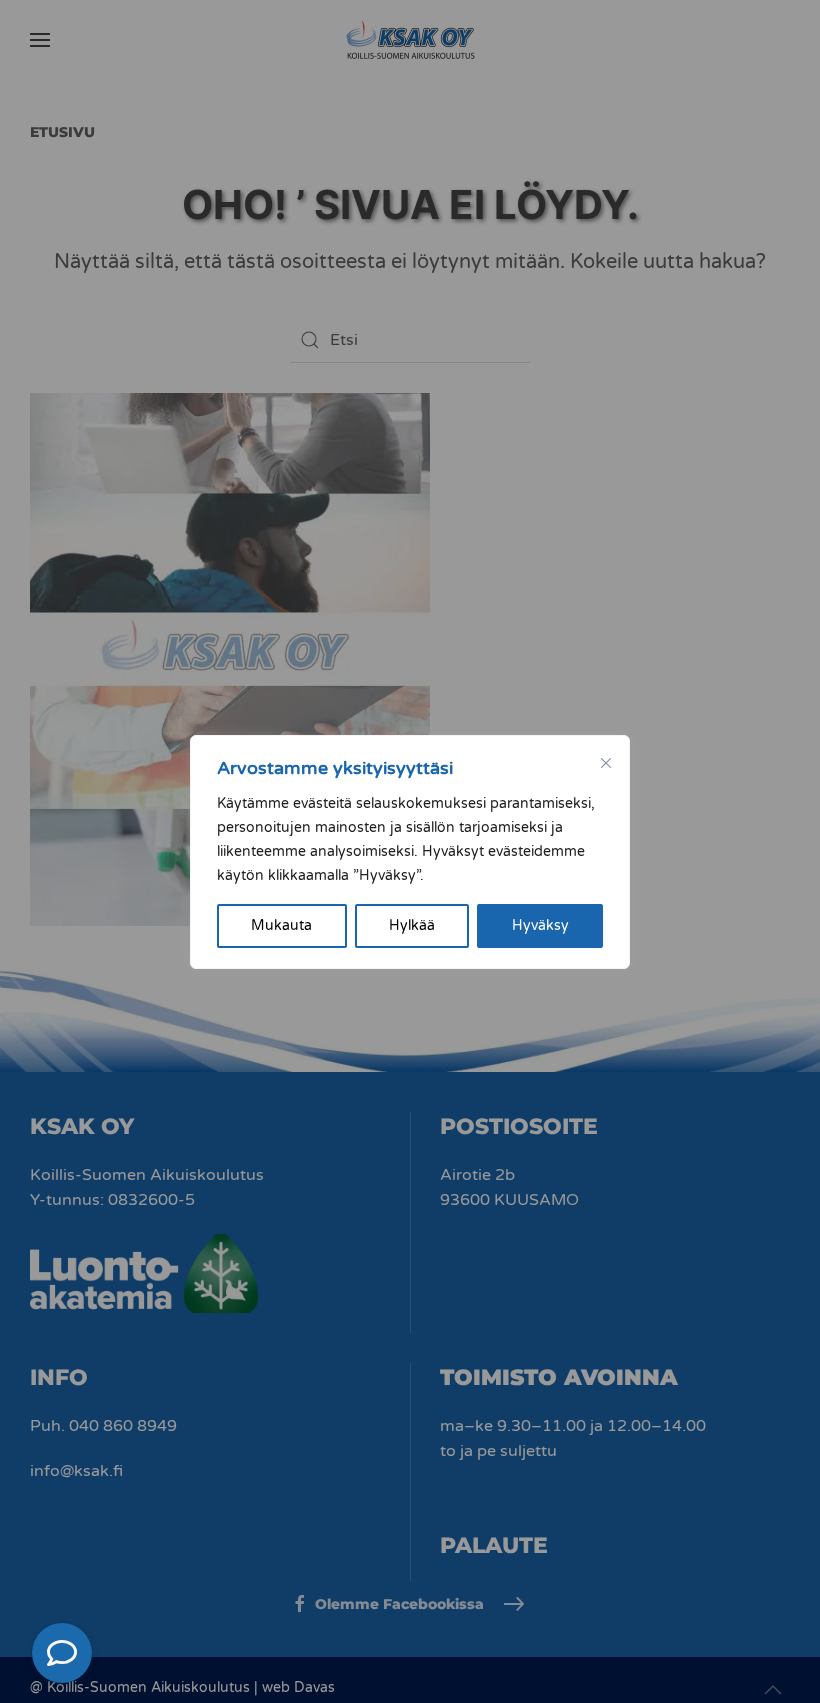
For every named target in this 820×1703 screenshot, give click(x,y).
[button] (62, 1653)
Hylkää (412, 925)
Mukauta (281, 925)
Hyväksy (540, 925)
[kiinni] (606, 763)
